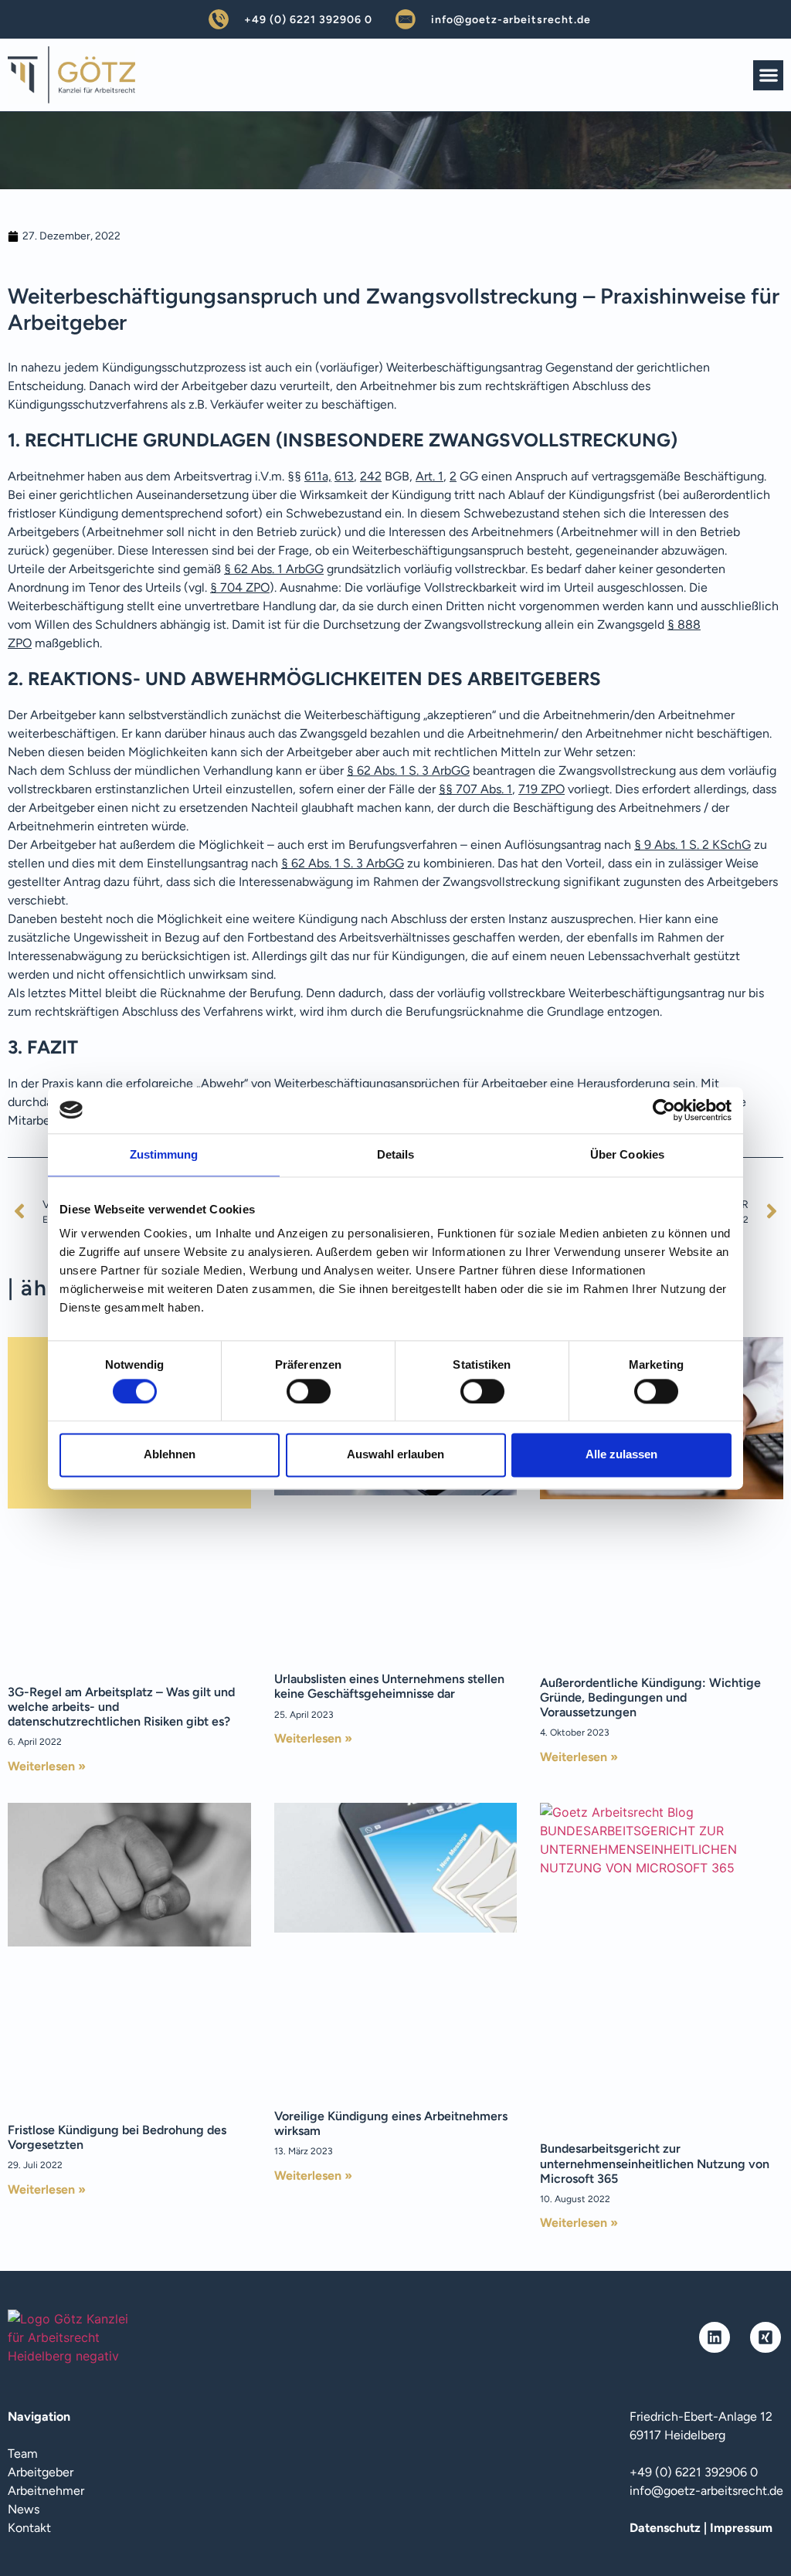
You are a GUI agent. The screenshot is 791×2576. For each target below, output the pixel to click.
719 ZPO (541, 789)
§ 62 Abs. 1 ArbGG (274, 569)
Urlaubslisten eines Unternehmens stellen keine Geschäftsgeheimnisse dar (389, 1686)
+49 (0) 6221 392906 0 (308, 20)
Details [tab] (396, 1154)
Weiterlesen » (47, 1766)
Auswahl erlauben (395, 1455)
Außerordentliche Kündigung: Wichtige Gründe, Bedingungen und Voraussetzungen (650, 1697)
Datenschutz (665, 2528)
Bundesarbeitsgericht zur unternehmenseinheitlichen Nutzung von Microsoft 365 (655, 2163)
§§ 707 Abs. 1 (475, 789)
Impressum (741, 2528)
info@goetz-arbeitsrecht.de (511, 20)
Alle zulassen (621, 1455)
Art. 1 (429, 476)
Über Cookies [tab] (627, 1154)
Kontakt (29, 2528)
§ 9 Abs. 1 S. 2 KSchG (693, 845)
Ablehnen (170, 1455)
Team (23, 2454)
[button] (768, 75)
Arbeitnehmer (46, 2491)
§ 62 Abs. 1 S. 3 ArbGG (408, 770)
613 (344, 476)
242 (371, 476)
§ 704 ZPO (240, 587)
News (24, 2509)
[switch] (309, 1391)
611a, (318, 476)
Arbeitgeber (41, 2472)
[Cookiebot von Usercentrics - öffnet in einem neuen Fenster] (664, 1110)
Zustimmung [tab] (164, 1154)
